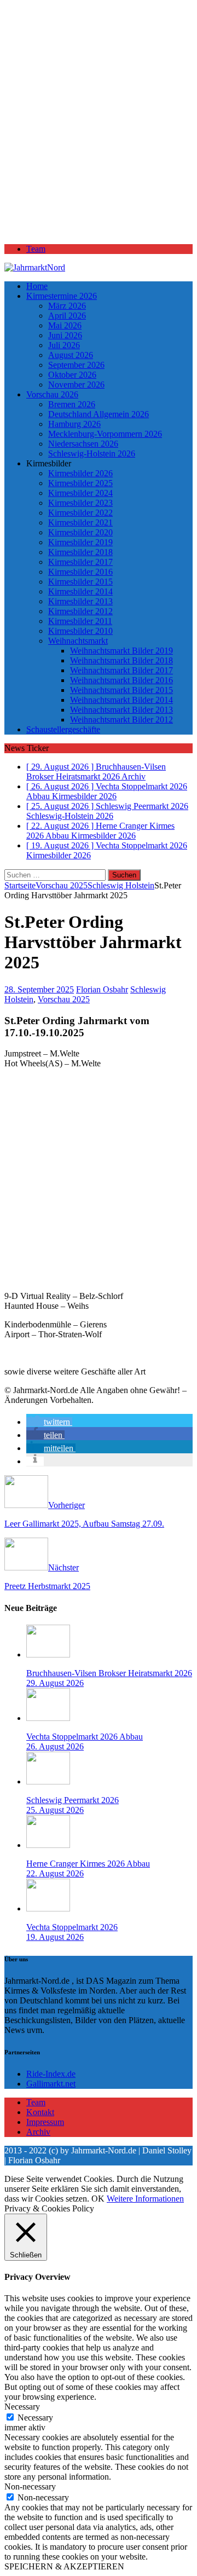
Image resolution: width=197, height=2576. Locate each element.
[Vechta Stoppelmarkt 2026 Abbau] (48, 1718)
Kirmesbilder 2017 (80, 562)
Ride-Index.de (51, 2074)
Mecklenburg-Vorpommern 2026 (105, 434)
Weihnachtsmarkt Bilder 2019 (121, 651)
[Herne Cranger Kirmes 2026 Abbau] (48, 1845)
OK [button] (98, 2199)
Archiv (38, 2132)
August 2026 (71, 355)
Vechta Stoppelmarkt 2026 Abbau (85, 1737)
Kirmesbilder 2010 (80, 631)
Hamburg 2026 (74, 424)
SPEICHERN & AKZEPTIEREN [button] (64, 2566)
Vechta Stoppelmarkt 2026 (72, 1927)
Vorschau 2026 (52, 394)
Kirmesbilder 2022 (80, 513)
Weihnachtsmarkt (78, 641)
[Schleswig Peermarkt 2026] (48, 1781)
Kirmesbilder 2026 (80, 473)
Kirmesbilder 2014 (80, 591)
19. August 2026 (55, 1937)
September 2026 (76, 365)
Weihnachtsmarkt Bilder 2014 (121, 700)
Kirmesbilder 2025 (80, 483)
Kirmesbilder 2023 (80, 503)
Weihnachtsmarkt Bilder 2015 (121, 690)
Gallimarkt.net (51, 2084)
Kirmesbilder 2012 (80, 611)
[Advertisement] (99, 127)
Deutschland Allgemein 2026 (99, 414)
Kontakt (40, 2112)
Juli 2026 (64, 345)
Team (36, 249)
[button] (49, 1422)
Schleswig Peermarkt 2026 (73, 1800)
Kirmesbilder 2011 (80, 621)
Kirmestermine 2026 (62, 296)
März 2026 (67, 306)
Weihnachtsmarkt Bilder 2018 (121, 660)
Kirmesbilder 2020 (80, 532)
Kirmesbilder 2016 (80, 572)
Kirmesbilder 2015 (80, 582)
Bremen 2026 (72, 404)
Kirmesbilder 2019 (80, 542)
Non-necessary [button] (30, 2487)
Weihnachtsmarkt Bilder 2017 (121, 670)
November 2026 (76, 385)
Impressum (45, 2122)
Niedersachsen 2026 (83, 444)
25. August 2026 (55, 1810)
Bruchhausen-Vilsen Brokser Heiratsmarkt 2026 (109, 1673)
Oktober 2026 (72, 375)
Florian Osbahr (102, 989)
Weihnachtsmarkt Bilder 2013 (121, 710)
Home (37, 286)
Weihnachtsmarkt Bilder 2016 (121, 680)
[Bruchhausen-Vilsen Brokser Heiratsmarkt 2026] (48, 1654)
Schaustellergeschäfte (63, 729)
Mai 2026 (65, 325)
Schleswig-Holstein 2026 (92, 454)
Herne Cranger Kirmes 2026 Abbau (88, 1864)
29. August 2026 (55, 1683)
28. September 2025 (39, 989)
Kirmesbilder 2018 (80, 552)
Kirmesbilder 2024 (80, 493)
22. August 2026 (55, 1873)
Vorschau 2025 (62, 885)
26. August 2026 (55, 1746)
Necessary (35, 2418)
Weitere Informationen (145, 2199)
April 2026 (67, 316)
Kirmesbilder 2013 (80, 601)
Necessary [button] (22, 2407)
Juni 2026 (65, 335)
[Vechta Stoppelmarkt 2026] (48, 1908)
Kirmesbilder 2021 (80, 522)
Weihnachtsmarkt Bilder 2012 (121, 720)
